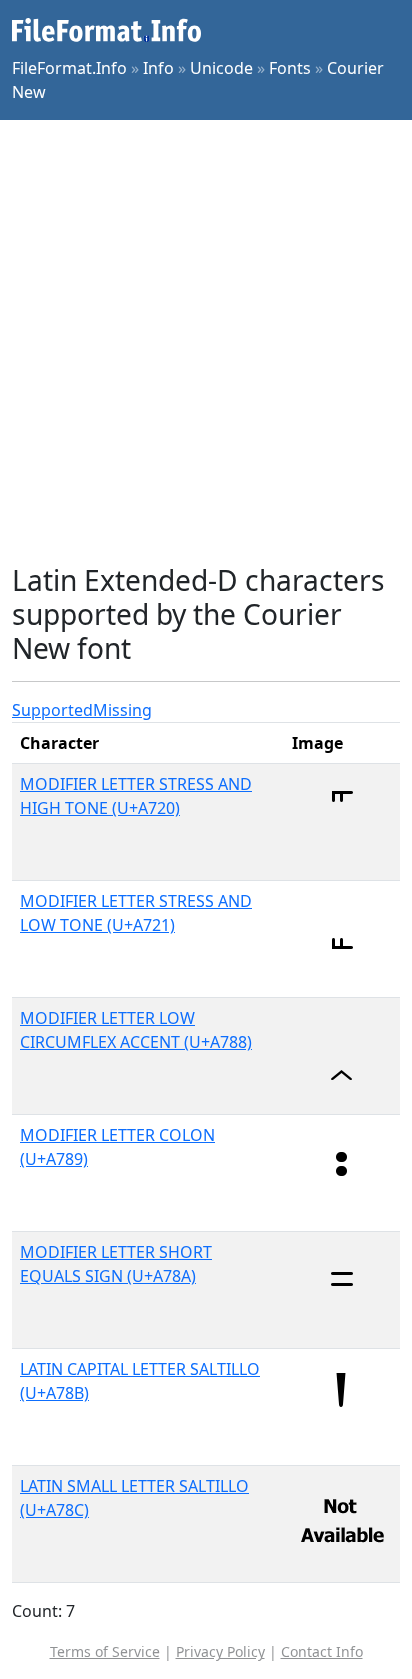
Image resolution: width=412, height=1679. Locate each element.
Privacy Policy (220, 1651)
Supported (52, 710)
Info (158, 68)
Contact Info (322, 1651)
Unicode (221, 68)
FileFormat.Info (69, 68)
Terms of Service (105, 1651)
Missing (122, 710)
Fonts (290, 68)
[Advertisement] (206, 342)
